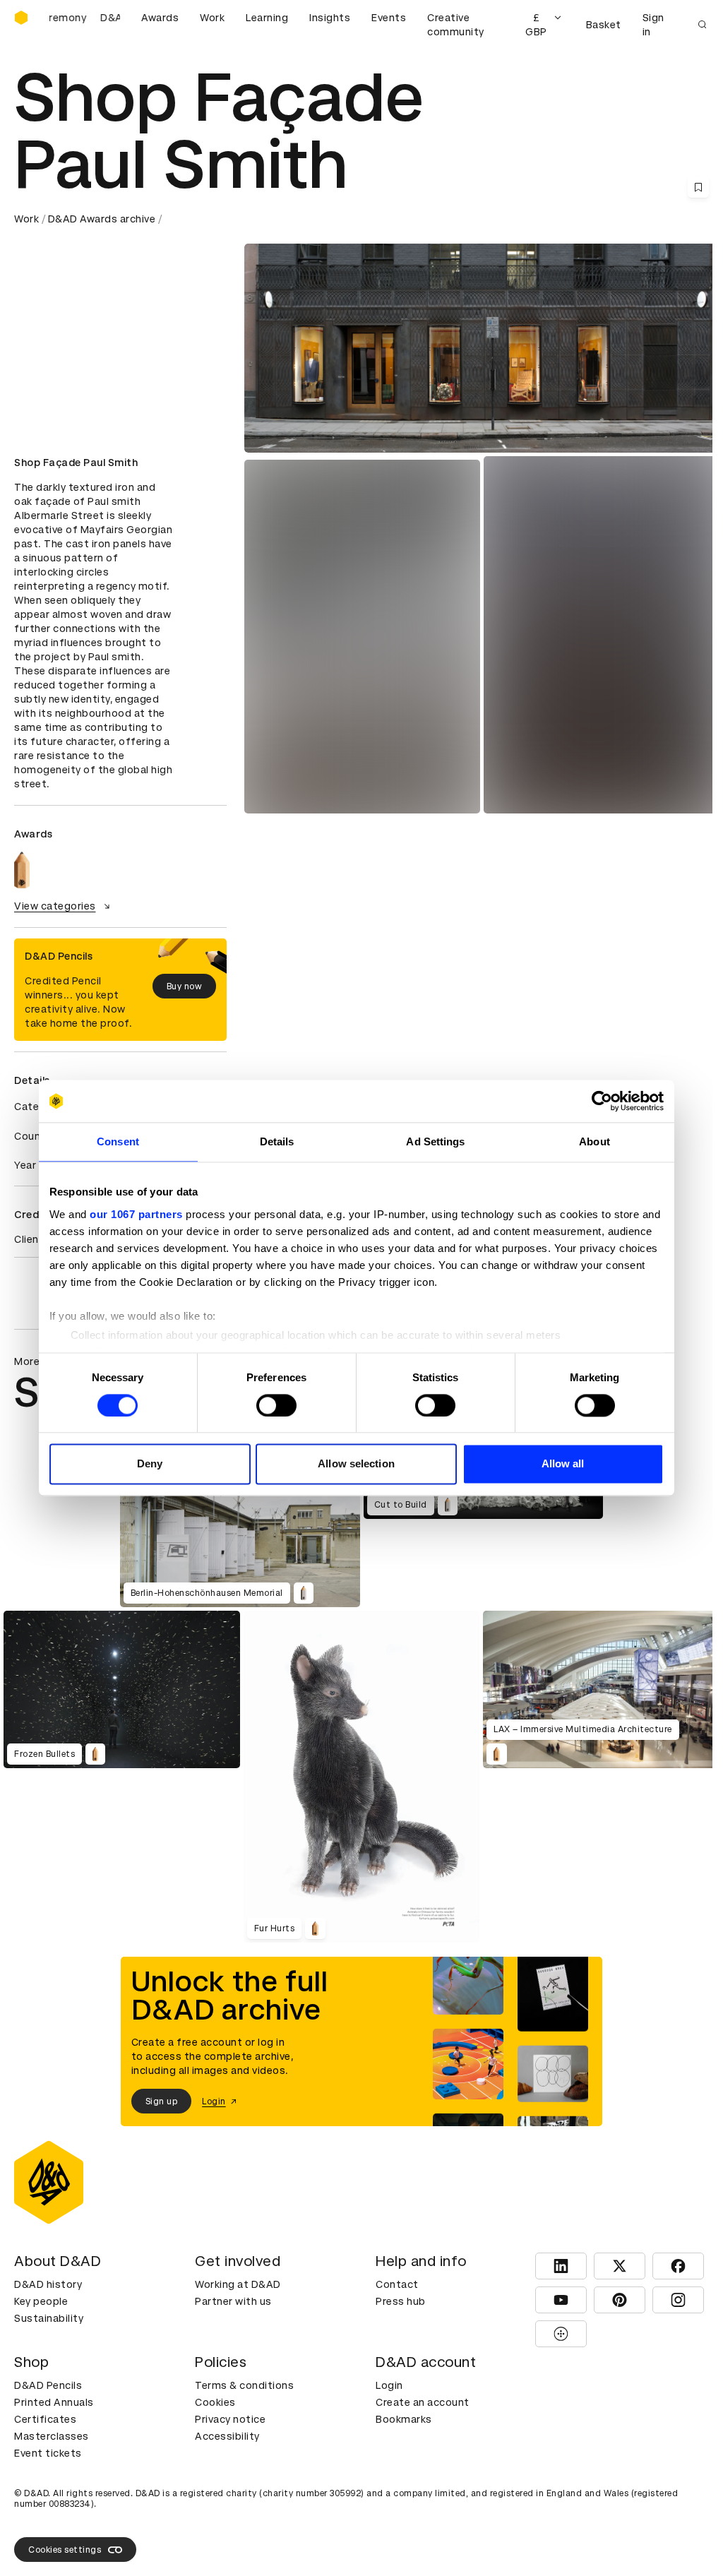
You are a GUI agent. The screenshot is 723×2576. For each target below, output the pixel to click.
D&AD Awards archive (102, 219)
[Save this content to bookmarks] (698, 187)
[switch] (276, 1405)
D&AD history (48, 2284)
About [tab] (594, 1141)
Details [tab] (277, 1141)
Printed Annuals (54, 2402)
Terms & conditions (244, 2385)
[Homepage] (21, 18)
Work (212, 18)
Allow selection (356, 1464)
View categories (55, 906)
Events (389, 18)
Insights (330, 18)
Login (389, 2385)
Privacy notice (230, 2419)
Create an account (423, 2402)
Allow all (563, 1464)
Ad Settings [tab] (435, 1141)
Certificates (45, 2419)
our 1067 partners (136, 1214)
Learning (267, 18)
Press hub (401, 2301)
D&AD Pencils (48, 2385)
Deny (150, 1464)
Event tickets (48, 2453)
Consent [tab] (118, 1141)
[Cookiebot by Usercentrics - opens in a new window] (602, 1101)
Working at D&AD (238, 2284)
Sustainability (49, 2318)
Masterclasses (52, 2436)
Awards (160, 18)
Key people (41, 2301)
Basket (604, 25)
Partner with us (233, 2301)
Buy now (185, 986)
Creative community (456, 25)
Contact (397, 2284)
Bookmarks (404, 2419)
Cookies (215, 2402)
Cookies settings (65, 2550)
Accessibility (227, 2436)
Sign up (162, 2101)
